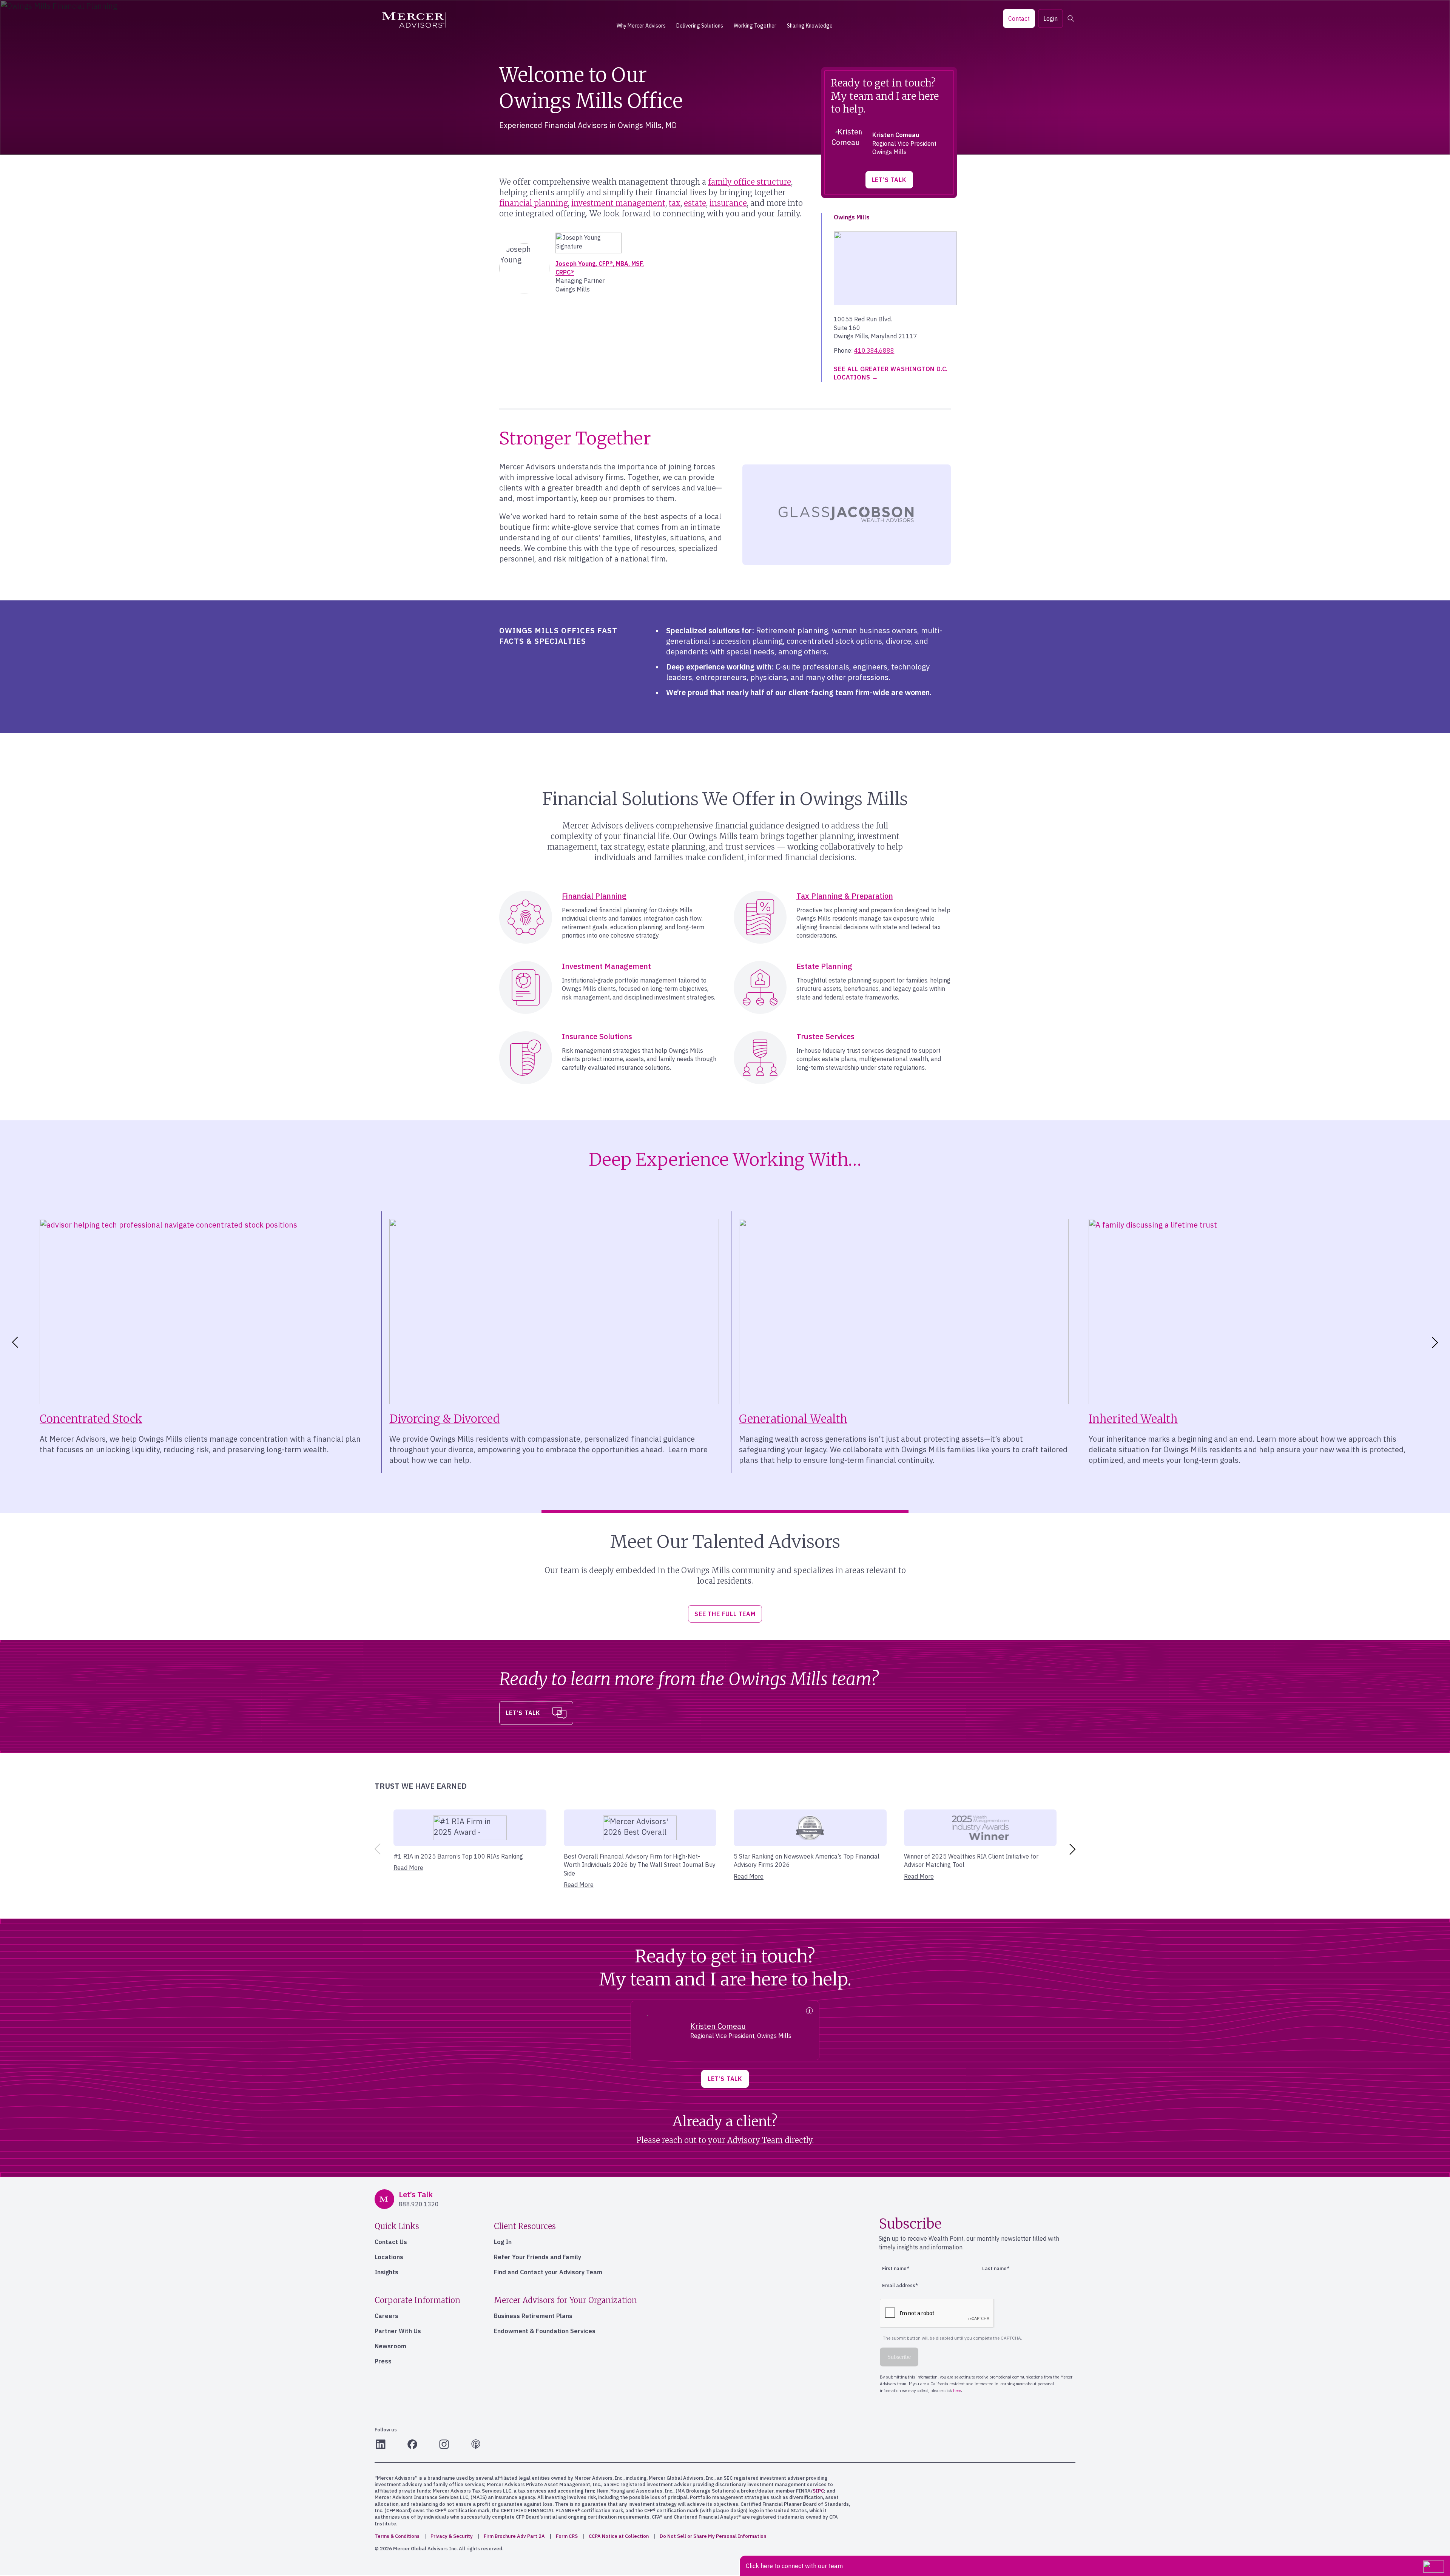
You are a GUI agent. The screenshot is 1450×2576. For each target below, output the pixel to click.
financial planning (534, 203)
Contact (1019, 19)
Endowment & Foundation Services (545, 2331)
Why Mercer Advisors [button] (641, 26)
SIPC (818, 2491)
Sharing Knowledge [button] (810, 26)
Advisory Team (755, 2140)
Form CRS (567, 2536)
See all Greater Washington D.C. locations (891, 373)
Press (383, 2361)
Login (1050, 19)
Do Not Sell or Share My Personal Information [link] (713, 2536)
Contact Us (391, 2242)
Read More (408, 1868)
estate (695, 203)
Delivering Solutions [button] (700, 26)
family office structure (750, 182)
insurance (728, 203)
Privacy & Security (452, 2536)
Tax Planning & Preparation (845, 896)
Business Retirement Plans (533, 2316)
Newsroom (390, 2346)
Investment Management (606, 966)
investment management (618, 203)
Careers (386, 2316)
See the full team (725, 1614)
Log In (503, 2242)
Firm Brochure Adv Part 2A (514, 2536)
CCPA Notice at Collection (619, 2536)
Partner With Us (398, 2331)
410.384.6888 (874, 350)
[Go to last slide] (14, 1342)
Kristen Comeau (896, 135)
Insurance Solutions (597, 1036)
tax (675, 203)
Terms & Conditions (397, 2536)
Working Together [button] (755, 26)
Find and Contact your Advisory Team (548, 2272)
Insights (386, 2272)
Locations (389, 2257)
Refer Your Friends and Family (538, 2257)
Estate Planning (824, 966)
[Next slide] (1436, 1342)
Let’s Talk (889, 180)
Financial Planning (594, 896)
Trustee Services (825, 1036)
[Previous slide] (376, 1849)
